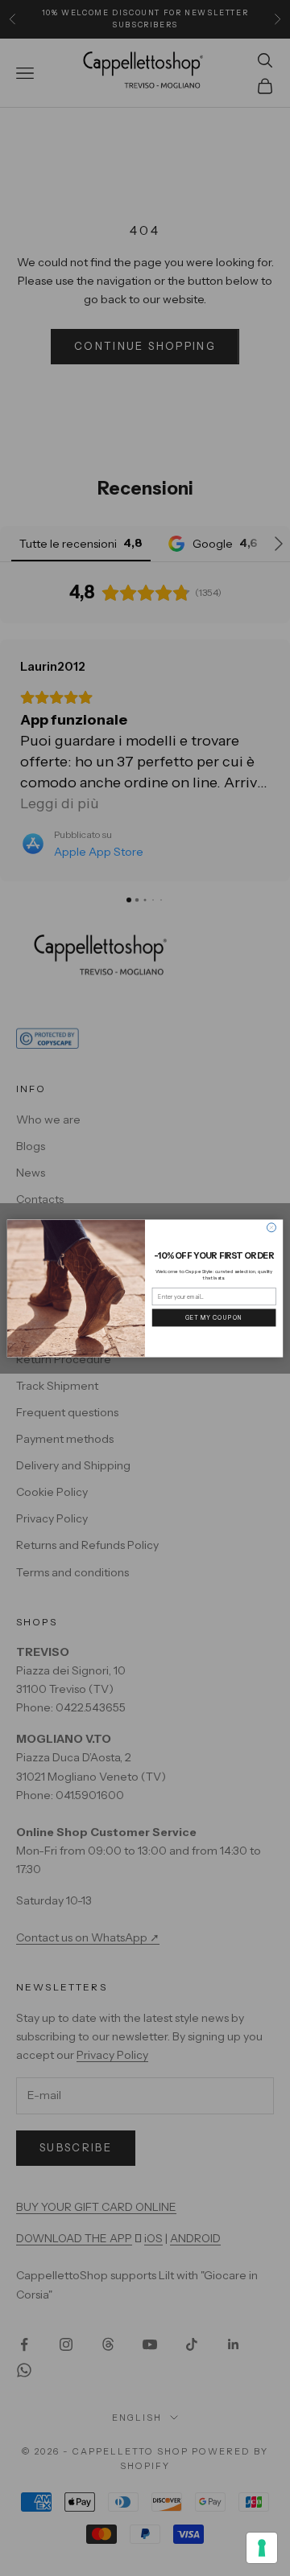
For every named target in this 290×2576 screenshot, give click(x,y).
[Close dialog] (271, 1227)
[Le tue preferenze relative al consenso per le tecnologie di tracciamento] (262, 2548)
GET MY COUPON (214, 1317)
